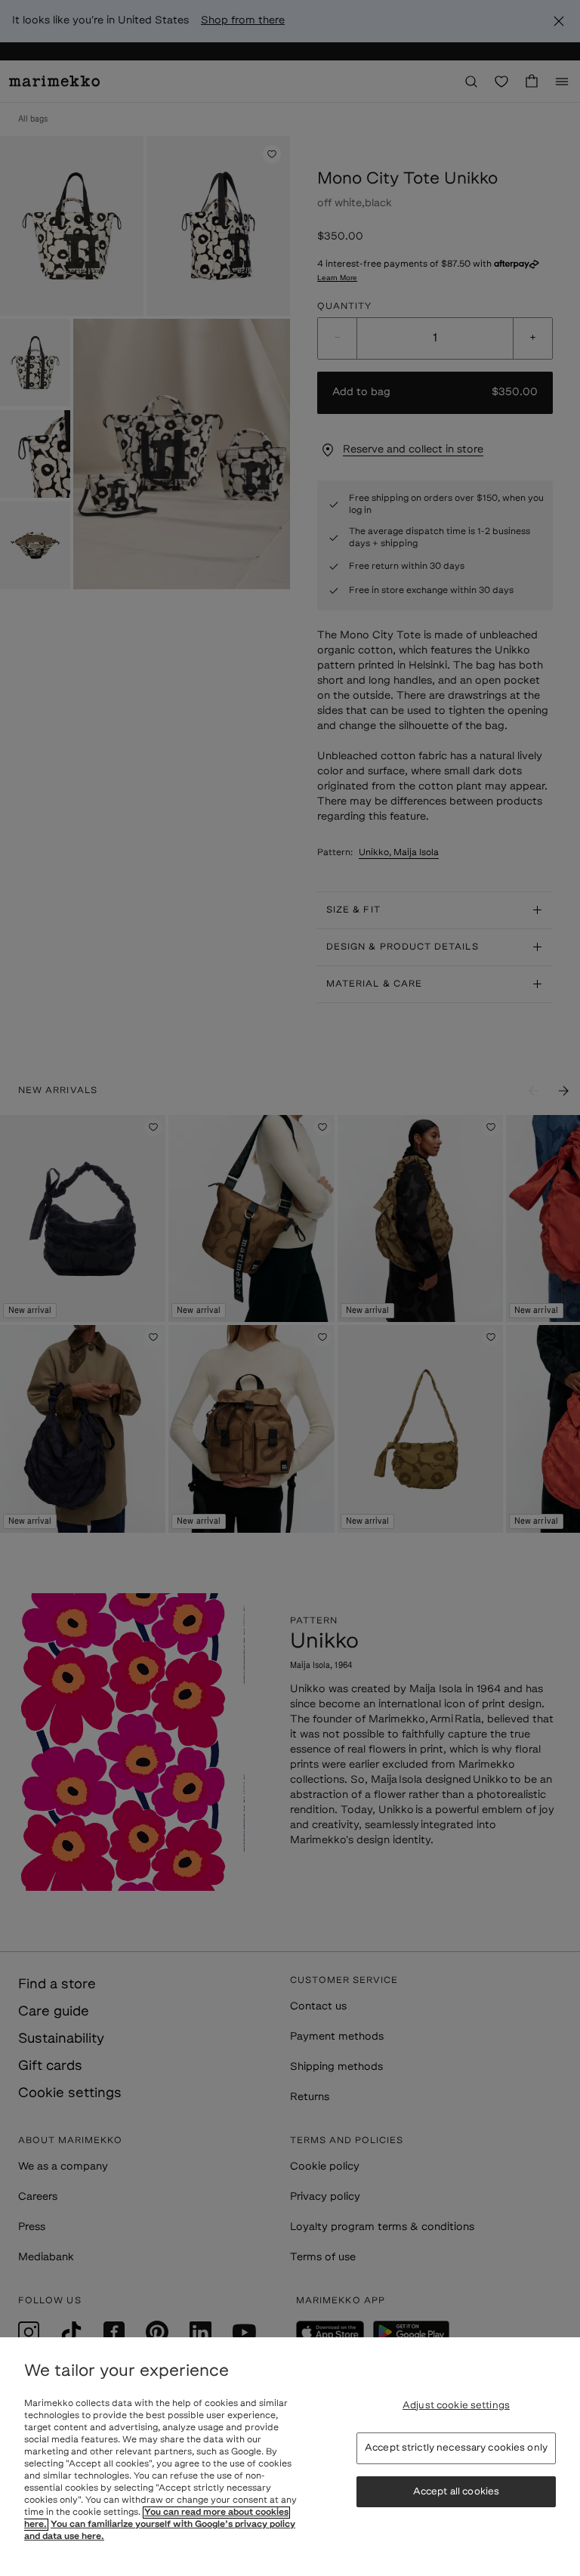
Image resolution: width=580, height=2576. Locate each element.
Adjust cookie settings (456, 2406)
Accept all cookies (456, 2492)
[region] (290, 2457)
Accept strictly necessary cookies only (456, 2448)
